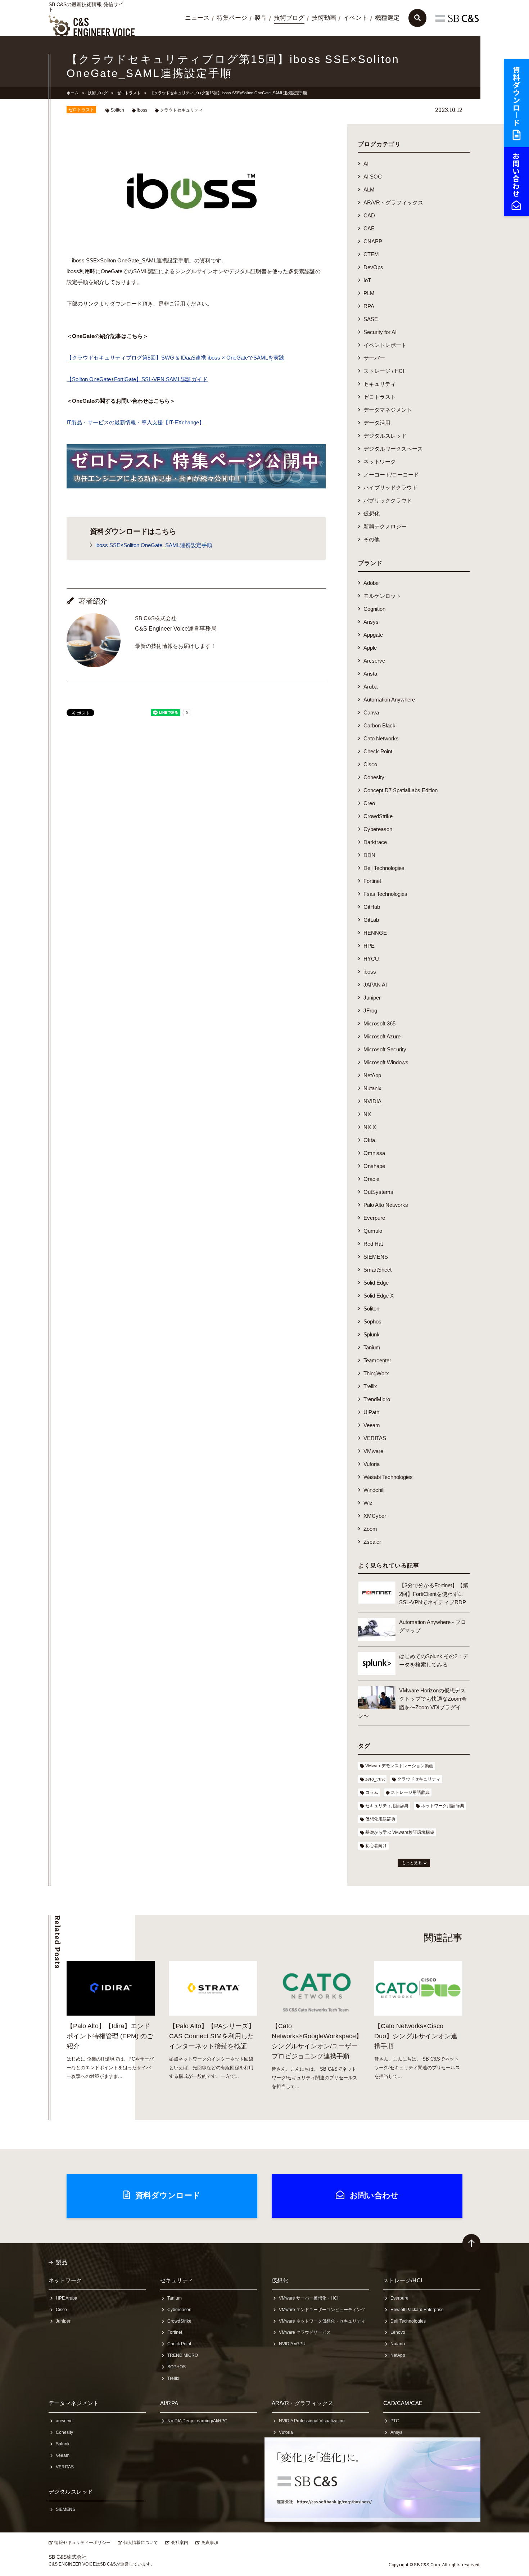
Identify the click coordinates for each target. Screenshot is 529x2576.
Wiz (368, 1503)
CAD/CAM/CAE (403, 2403)
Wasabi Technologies (388, 1477)
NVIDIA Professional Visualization (312, 2421)
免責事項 (210, 2543)
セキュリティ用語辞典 (387, 1806)
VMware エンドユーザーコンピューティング (322, 2310)
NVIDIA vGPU (292, 2344)
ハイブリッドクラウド (390, 488)
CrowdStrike (378, 816)
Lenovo (398, 2332)
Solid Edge (376, 1283)
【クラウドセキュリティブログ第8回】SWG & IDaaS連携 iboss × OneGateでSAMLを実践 (175, 358)
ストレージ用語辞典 (410, 1792)
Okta (369, 1140)
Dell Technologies (384, 868)
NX (367, 1114)
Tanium (372, 1347)
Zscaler (372, 1542)
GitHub (372, 907)
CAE (369, 228)
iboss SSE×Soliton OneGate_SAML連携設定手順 (154, 545)
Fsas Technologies (385, 894)
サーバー (374, 358)
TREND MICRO (183, 2355)
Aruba (370, 687)
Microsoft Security (385, 1049)
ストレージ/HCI (403, 2280)
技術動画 (324, 18)
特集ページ (232, 18)
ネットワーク (380, 462)
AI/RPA (169, 2403)
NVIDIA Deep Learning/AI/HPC (197, 2421)
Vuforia (372, 1464)
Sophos (372, 1321)
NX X (370, 1127)
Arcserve (374, 661)
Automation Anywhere (389, 700)
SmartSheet (377, 1270)
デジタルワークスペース (393, 449)
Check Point (378, 751)
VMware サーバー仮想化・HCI (309, 2298)
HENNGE (375, 933)
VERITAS (375, 1438)
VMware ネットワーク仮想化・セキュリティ (322, 2321)
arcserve (64, 2421)
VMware (373, 1451)
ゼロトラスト (129, 93)
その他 (372, 539)
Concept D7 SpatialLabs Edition (401, 790)
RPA (369, 306)
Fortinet (372, 881)
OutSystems (378, 1192)
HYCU (371, 959)
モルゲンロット (382, 596)
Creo (369, 803)
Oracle (371, 1179)
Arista (370, 674)
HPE (369, 946)
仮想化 (372, 513)
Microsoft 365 (379, 1023)
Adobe (371, 583)
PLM (369, 293)
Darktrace (375, 842)
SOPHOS (177, 2367)
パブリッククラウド (388, 500)
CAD (369, 215)
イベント (356, 18)
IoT (367, 280)
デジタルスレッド (385, 436)
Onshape (374, 1166)
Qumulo (373, 1231)
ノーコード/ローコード (391, 475)
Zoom (370, 1529)
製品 (261, 18)
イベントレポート (385, 345)
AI (366, 164)
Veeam (372, 1425)
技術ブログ (289, 18)
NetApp (372, 1075)
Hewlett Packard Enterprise (417, 2310)
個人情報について (141, 2543)
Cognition (374, 609)
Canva (371, 712)
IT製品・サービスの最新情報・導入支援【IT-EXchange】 (135, 422)
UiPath (371, 1412)
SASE (371, 319)
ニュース (197, 18)
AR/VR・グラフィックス (393, 202)
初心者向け (376, 1846)
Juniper (372, 998)
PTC (395, 2421)
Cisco (370, 764)
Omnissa (374, 1153)
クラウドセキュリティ (181, 110)
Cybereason (378, 829)
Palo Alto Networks (386, 1205)
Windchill (374, 1490)
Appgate (373, 635)
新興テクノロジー (385, 526)
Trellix (370, 1386)
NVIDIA (372, 1101)
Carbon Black (379, 725)
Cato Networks (381, 738)
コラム (372, 1792)
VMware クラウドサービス (305, 2332)
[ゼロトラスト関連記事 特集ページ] (196, 483)
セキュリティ (380, 384)
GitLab (371, 920)
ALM (369, 190)
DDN (369, 855)
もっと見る (412, 1863)
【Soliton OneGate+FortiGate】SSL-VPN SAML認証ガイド (137, 379)
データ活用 (377, 423)
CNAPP (373, 241)
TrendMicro (377, 1399)
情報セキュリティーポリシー (82, 2543)
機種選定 (387, 18)
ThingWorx (376, 1373)
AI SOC (373, 177)
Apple (370, 648)
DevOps (373, 267)
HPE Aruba (67, 2298)
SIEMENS (376, 1257)
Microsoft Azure (382, 1036)
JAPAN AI (375, 985)
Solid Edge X (379, 1296)
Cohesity (374, 777)
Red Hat (373, 1244)
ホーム (73, 93)
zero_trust (375, 1779)
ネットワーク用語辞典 (443, 1806)
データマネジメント (388, 410)
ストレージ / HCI (384, 371)
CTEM (371, 254)
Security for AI (380, 332)
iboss (142, 110)
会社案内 (180, 2543)
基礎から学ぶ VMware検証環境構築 (400, 1832)
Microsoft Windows (386, 1062)
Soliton (117, 110)
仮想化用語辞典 (380, 1819)
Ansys (371, 622)
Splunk (372, 1334)
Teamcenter (377, 1360)
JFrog (370, 1010)
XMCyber (375, 1516)
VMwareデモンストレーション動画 (399, 1766)
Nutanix (372, 1088)
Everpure (374, 1218)
